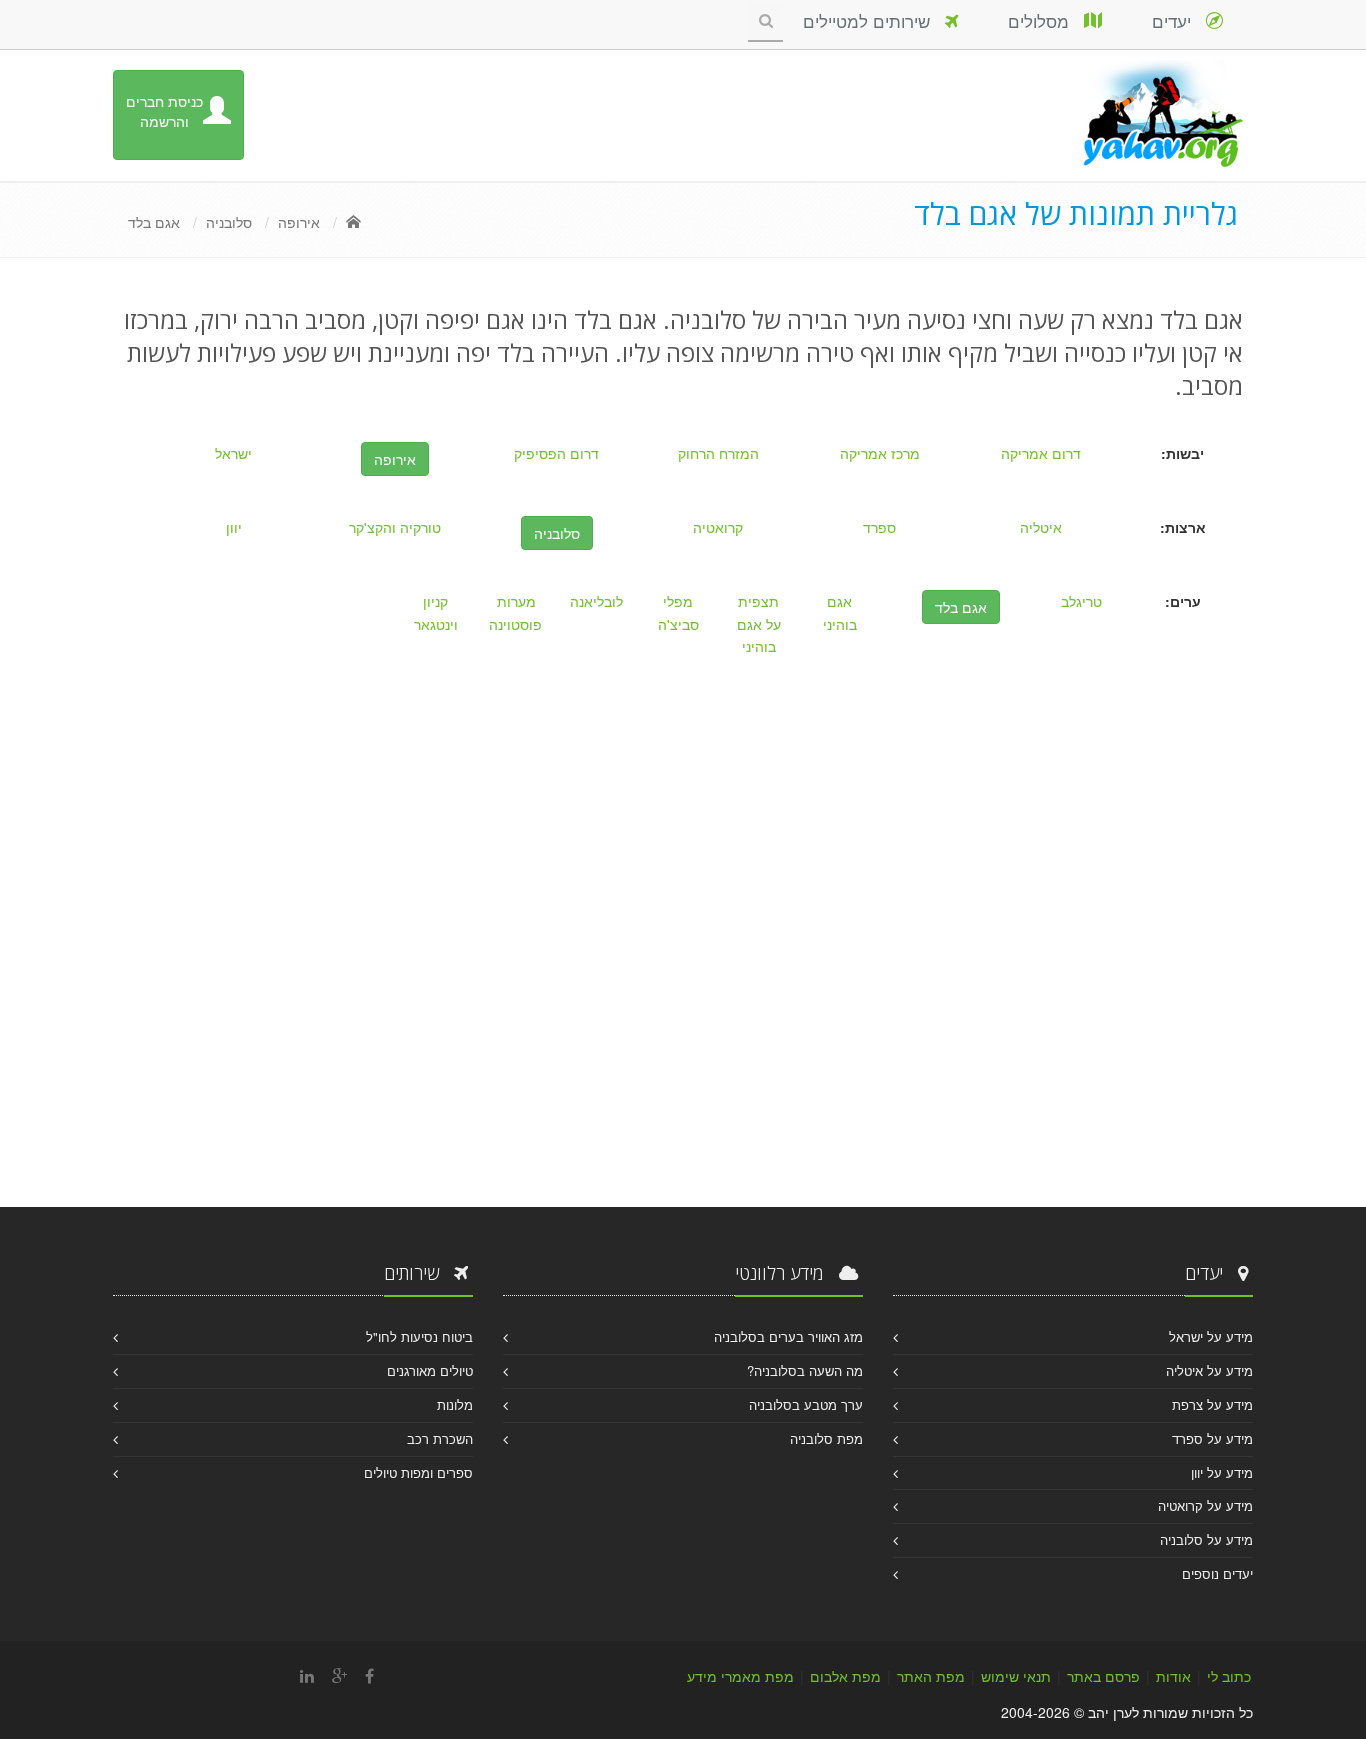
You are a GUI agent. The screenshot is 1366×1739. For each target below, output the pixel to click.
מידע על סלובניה (1206, 1539)
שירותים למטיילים (874, 20)
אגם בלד (154, 222)
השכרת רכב (440, 1438)
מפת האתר (931, 1676)
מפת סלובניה (826, 1438)
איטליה (1041, 527)
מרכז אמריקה (880, 453)
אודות (1173, 1676)
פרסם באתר (1103, 1676)
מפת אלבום (845, 1676)
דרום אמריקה (1041, 453)
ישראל (233, 453)
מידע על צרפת (1212, 1404)
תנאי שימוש (1016, 1676)
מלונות (455, 1404)
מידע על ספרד (1212, 1438)
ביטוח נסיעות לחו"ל (419, 1336)
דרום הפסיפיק (556, 453)
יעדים (1179, 20)
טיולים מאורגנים (430, 1370)
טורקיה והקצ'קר (395, 527)
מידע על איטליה (1209, 1370)
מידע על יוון (1222, 1472)
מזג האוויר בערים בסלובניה (788, 1336)
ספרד (879, 527)
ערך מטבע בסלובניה (806, 1404)
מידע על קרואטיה (1205, 1505)
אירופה (299, 222)
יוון (234, 527)
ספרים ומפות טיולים (418, 1472)
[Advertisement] (683, 1007)
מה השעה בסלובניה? (805, 1370)
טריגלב (1081, 601)
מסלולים (1046, 20)
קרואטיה (718, 527)
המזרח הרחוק (718, 453)
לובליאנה (596, 601)
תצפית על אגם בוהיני (759, 623)
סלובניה (229, 222)
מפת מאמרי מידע (740, 1676)
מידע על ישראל (1211, 1336)
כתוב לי (1229, 1676)
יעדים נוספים (1217, 1573)
